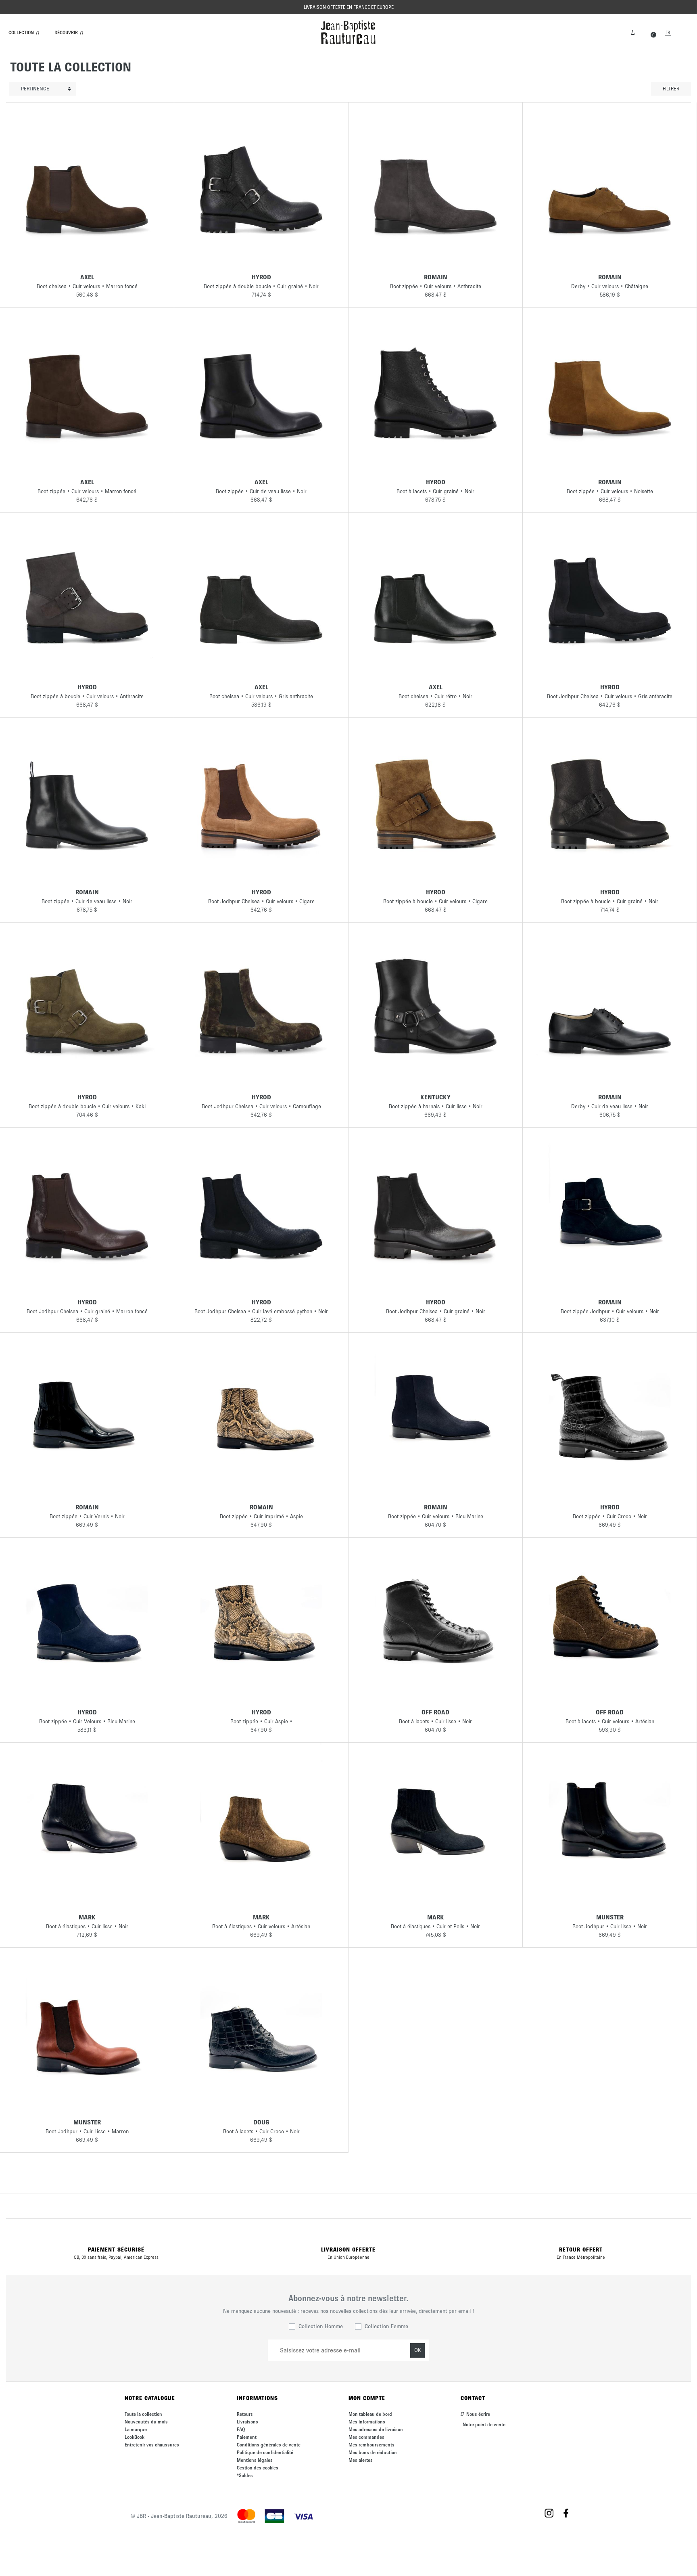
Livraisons (247, 2422)
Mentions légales (255, 2460)
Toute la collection (143, 2414)
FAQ (241, 2429)
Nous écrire (478, 2414)
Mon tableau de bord (370, 2414)
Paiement (247, 2437)
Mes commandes (366, 2437)
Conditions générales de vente (269, 2445)
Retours (245, 2414)
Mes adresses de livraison (376, 2429)
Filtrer (671, 89)
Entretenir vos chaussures (152, 2445)
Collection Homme (321, 2326)
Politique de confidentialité (265, 2452)
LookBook (135, 2437)
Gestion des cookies (258, 2468)
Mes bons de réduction (373, 2452)
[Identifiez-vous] (633, 31)
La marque (136, 2429)
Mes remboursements (371, 2445)
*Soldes (245, 2475)
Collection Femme (386, 2326)
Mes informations (367, 2422)
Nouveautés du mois (146, 2422)
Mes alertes (361, 2460)
